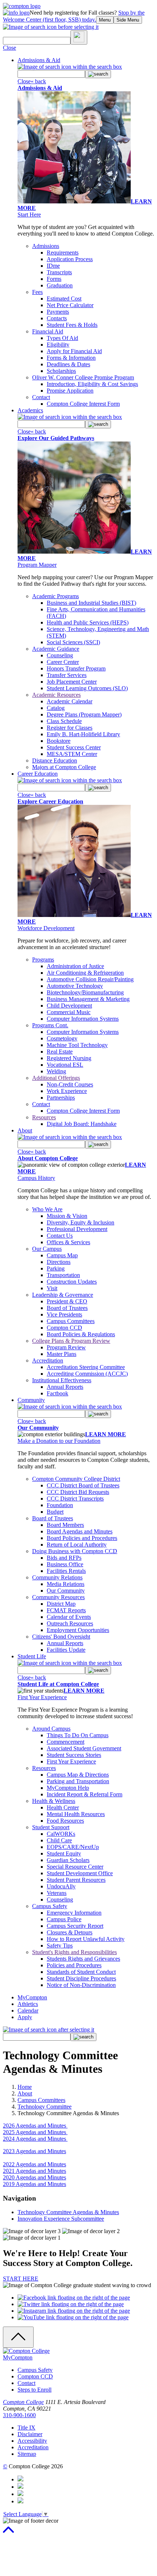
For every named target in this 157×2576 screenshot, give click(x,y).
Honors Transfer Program (76, 668)
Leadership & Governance (63, 1295)
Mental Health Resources (76, 1814)
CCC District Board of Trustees (83, 1485)
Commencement (66, 1742)
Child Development (69, 1006)
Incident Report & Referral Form (85, 1794)
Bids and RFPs (64, 1558)
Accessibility (32, 2441)
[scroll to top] (8, 2533)
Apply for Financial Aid (74, 351)
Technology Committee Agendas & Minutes (68, 2212)
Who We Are (47, 1209)
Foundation (60, 1505)
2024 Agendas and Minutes (35, 2139)
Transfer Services (67, 675)
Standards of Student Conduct (81, 1972)
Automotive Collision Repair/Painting (90, 979)
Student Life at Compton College (58, 1684)
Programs (43, 960)
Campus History (36, 1178)
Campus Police (64, 1919)
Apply (25, 2017)
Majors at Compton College (64, 767)
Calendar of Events (69, 1617)
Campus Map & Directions (78, 1775)
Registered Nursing (69, 1058)
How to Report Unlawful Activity (86, 1939)
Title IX (26, 2428)
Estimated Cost (64, 299)
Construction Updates (72, 1282)
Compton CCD (64, 1328)
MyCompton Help (68, 1788)
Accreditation (48, 1360)
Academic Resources (56, 695)
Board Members (65, 1525)
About (25, 1130)
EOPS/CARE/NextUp (73, 1847)
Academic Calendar (70, 701)
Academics (30, 410)
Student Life (32, 1656)
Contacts (57, 318)
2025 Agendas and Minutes (35, 2132)
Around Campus (51, 1729)
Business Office (65, 1564)
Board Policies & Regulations (81, 1334)
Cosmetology (62, 1038)
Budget (55, 1512)
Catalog (56, 708)
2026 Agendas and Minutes (35, 2126)
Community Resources (58, 1597)
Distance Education (55, 760)
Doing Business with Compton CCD (75, 1551)
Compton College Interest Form (83, 404)
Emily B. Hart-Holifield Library (83, 734)
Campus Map (62, 1255)
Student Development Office (80, 1873)
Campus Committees (71, 1321)
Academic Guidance (56, 649)
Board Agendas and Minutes (80, 1531)
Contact (41, 397)
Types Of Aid (62, 338)
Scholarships (61, 371)
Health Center (63, 1807)
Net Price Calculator (70, 305)
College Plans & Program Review (71, 1341)
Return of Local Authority (77, 1545)
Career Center (63, 662)
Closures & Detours (70, 1932)
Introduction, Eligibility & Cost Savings (92, 384)
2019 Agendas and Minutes (35, 2184)
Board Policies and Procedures (82, 1538)
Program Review (66, 1347)
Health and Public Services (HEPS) (88, 622)
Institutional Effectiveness (62, 1380)
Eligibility (58, 345)
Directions (59, 1262)
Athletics (28, 2004)
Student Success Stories (74, 1755)
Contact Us (60, 1236)
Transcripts (59, 272)
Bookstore (59, 741)
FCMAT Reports (66, 1610)
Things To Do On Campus (78, 1735)
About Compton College (48, 1158)
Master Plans (62, 1354)
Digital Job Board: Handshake (82, 1124)
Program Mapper (37, 565)
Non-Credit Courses (70, 1084)
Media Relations (66, 1584)
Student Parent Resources (76, 1880)
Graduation (60, 285)
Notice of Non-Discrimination (81, 1985)
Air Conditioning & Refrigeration (85, 973)
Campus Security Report (75, 1926)
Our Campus (47, 1249)
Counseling (60, 655)
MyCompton (32, 1997)
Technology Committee (45, 2107)
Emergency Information (74, 1913)
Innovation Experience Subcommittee (61, 2219)
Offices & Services (68, 1242)
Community (31, 1400)
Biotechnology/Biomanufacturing (85, 992)
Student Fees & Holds (72, 325)
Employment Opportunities (78, 1630)
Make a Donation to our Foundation (59, 1441)
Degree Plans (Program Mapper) (84, 714)
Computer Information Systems (83, 1019)
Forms (54, 279)
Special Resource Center (75, 1867)
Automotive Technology (75, 986)
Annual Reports (65, 1387)
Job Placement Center (72, 682)
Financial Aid (48, 331)
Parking (56, 1268)
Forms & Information (71, 358)
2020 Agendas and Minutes (35, 2177)
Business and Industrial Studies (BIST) (91, 603)
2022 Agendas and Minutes (35, 2164)
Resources (44, 1117)
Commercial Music (69, 1012)
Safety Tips (60, 1946)
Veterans (57, 1893)
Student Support (51, 1827)
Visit (52, 1288)
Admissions (46, 246)
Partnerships (61, 1098)
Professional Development (77, 1229)
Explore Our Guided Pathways (56, 438)
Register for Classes (70, 728)
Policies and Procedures (74, 1965)
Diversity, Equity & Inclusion (81, 1222)
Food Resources (65, 1821)
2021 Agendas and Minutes (35, 2171)
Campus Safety (50, 1906)
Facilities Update (66, 1650)
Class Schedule (64, 721)
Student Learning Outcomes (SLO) (87, 688)
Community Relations (57, 1577)
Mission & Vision (67, 1216)
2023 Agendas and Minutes (35, 2151)
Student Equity (64, 1853)
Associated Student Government (84, 1748)
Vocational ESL (65, 1065)
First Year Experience (42, 1697)
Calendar (28, 2011)
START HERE (21, 2279)
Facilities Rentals (66, 1571)
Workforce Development (46, 928)
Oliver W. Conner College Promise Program (83, 377)
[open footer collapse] (18, 2337)
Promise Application (70, 391)
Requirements (63, 253)
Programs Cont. (50, 1025)
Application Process (70, 259)
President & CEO (67, 1301)
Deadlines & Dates (68, 364)
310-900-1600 (19, 2415)
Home (25, 2087)
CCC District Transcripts (75, 1499)
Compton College (23, 2402)
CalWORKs (61, 1834)
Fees (37, 292)
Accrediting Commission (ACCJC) (87, 1374)
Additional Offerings (56, 1078)
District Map (61, 1604)
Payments (58, 312)
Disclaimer (30, 2434)
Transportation (63, 1275)
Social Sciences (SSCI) (73, 642)
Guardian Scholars (68, 1860)
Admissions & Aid (39, 60)
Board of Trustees (67, 1308)
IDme (53, 266)
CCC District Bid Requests (78, 1492)
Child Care (59, 1840)
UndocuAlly (61, 1886)
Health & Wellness (54, 1801)
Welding (56, 1071)
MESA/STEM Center (72, 754)
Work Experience (67, 1091)
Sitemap (27, 2454)
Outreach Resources (70, 1623)
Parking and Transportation (78, 1781)
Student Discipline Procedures (81, 1978)
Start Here (29, 215)
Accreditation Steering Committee (86, 1367)
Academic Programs (55, 596)
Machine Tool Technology (77, 1045)
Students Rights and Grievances (83, 1959)
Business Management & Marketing (88, 999)
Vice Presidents (64, 1314)
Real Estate (60, 1052)
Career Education (38, 774)
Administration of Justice (75, 966)
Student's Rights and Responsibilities (74, 1952)
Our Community (38, 1428)
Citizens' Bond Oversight (61, 1637)
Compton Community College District (76, 1479)
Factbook (58, 1393)
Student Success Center (74, 747)
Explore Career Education (50, 801)
